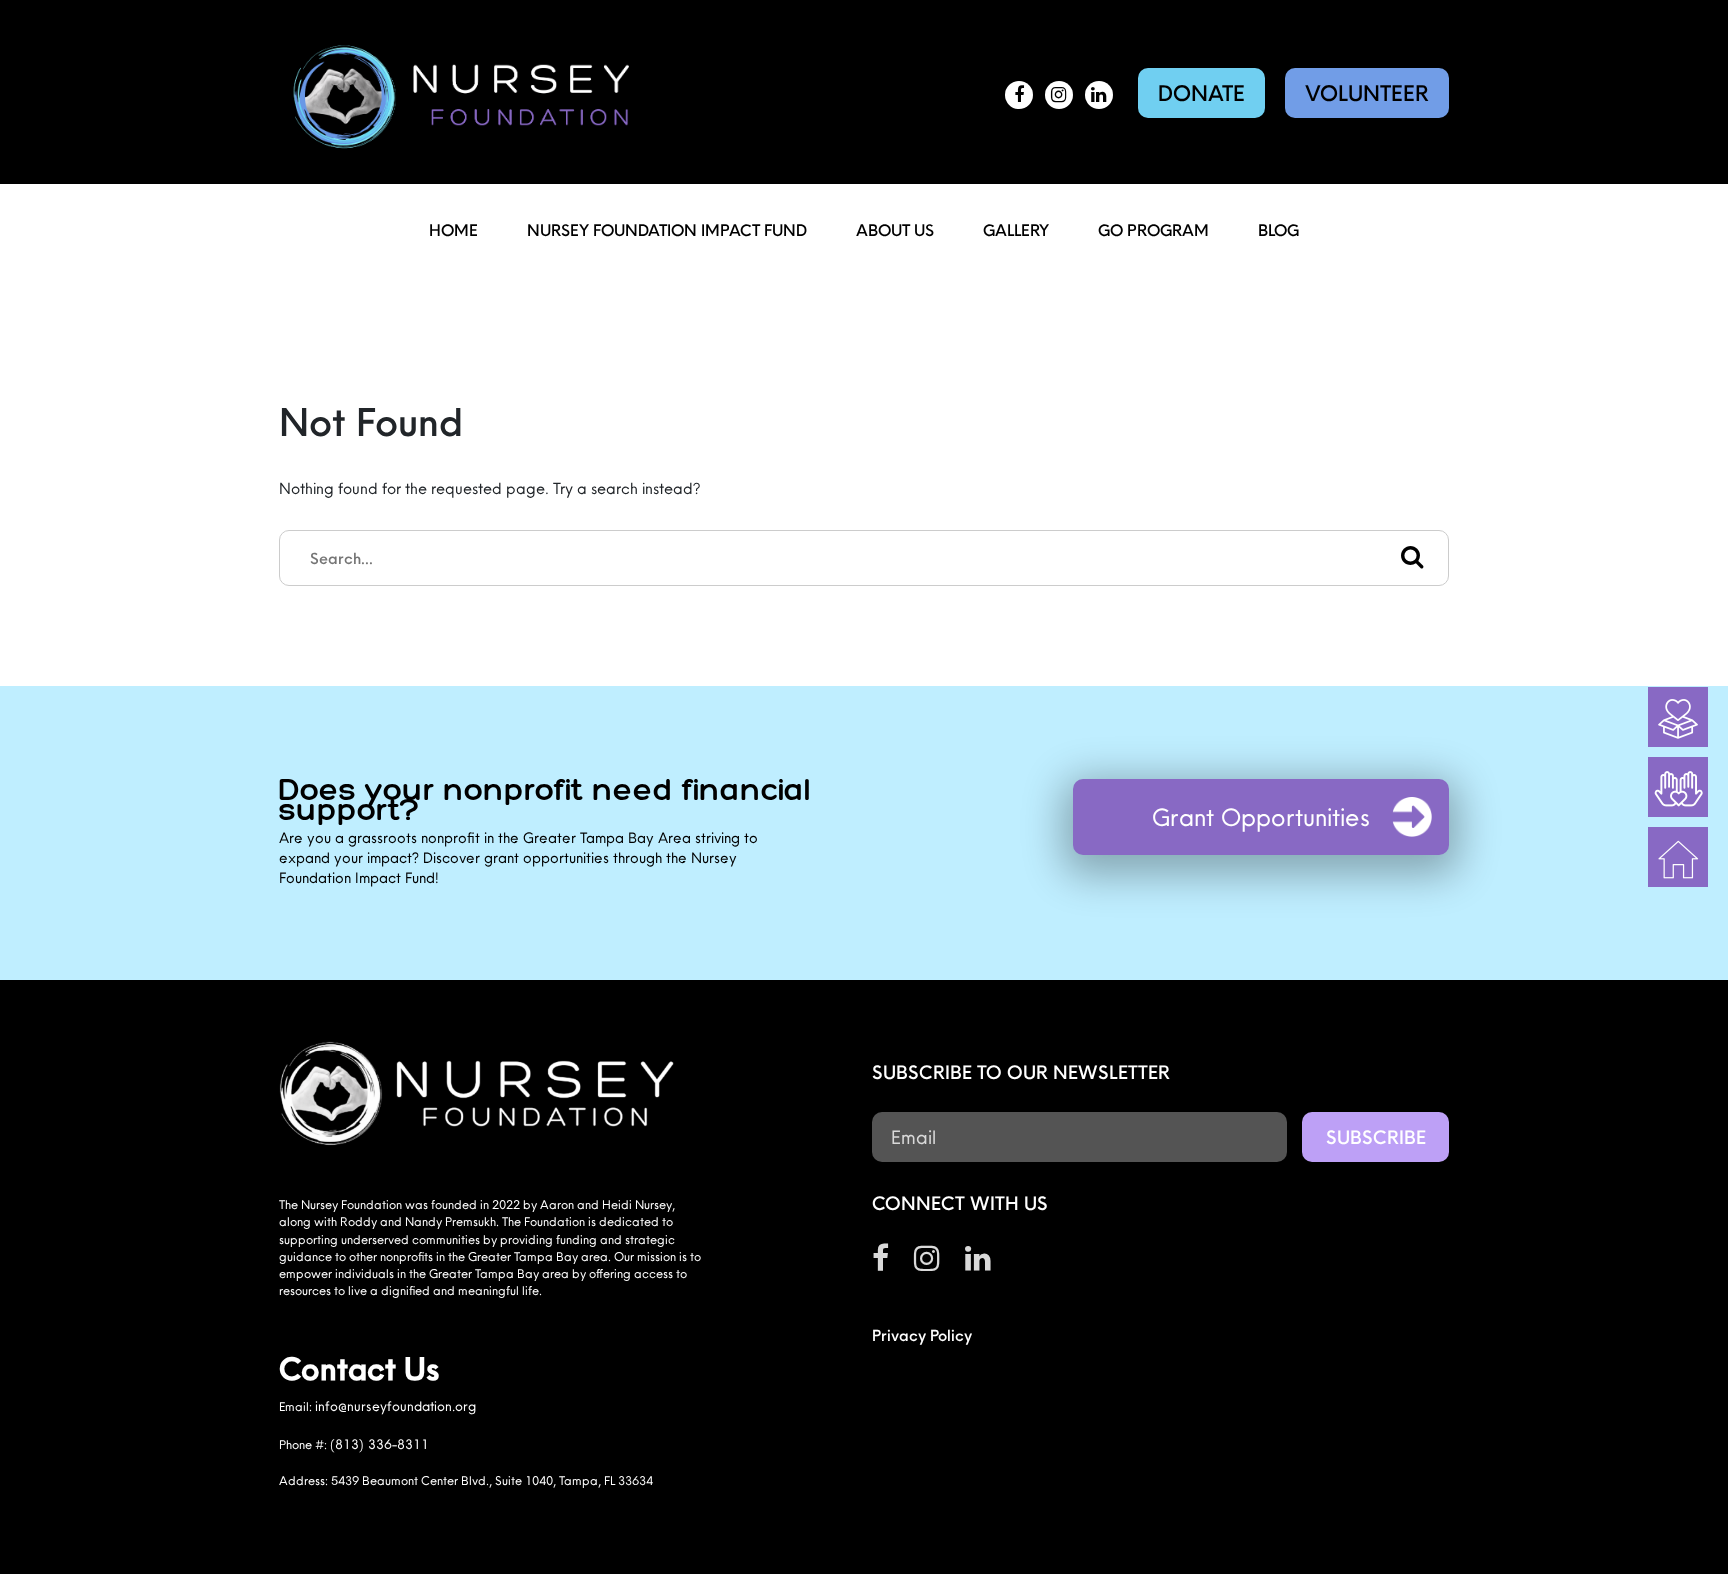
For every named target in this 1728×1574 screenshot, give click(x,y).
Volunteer (1367, 93)
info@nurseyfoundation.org (395, 1406)
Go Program (1153, 229)
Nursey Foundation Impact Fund (667, 229)
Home (453, 229)
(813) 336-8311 (379, 1444)
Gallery (1016, 229)
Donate (1201, 93)
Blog (1278, 229)
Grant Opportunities (1261, 817)
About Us (895, 229)
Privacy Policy (922, 1335)
